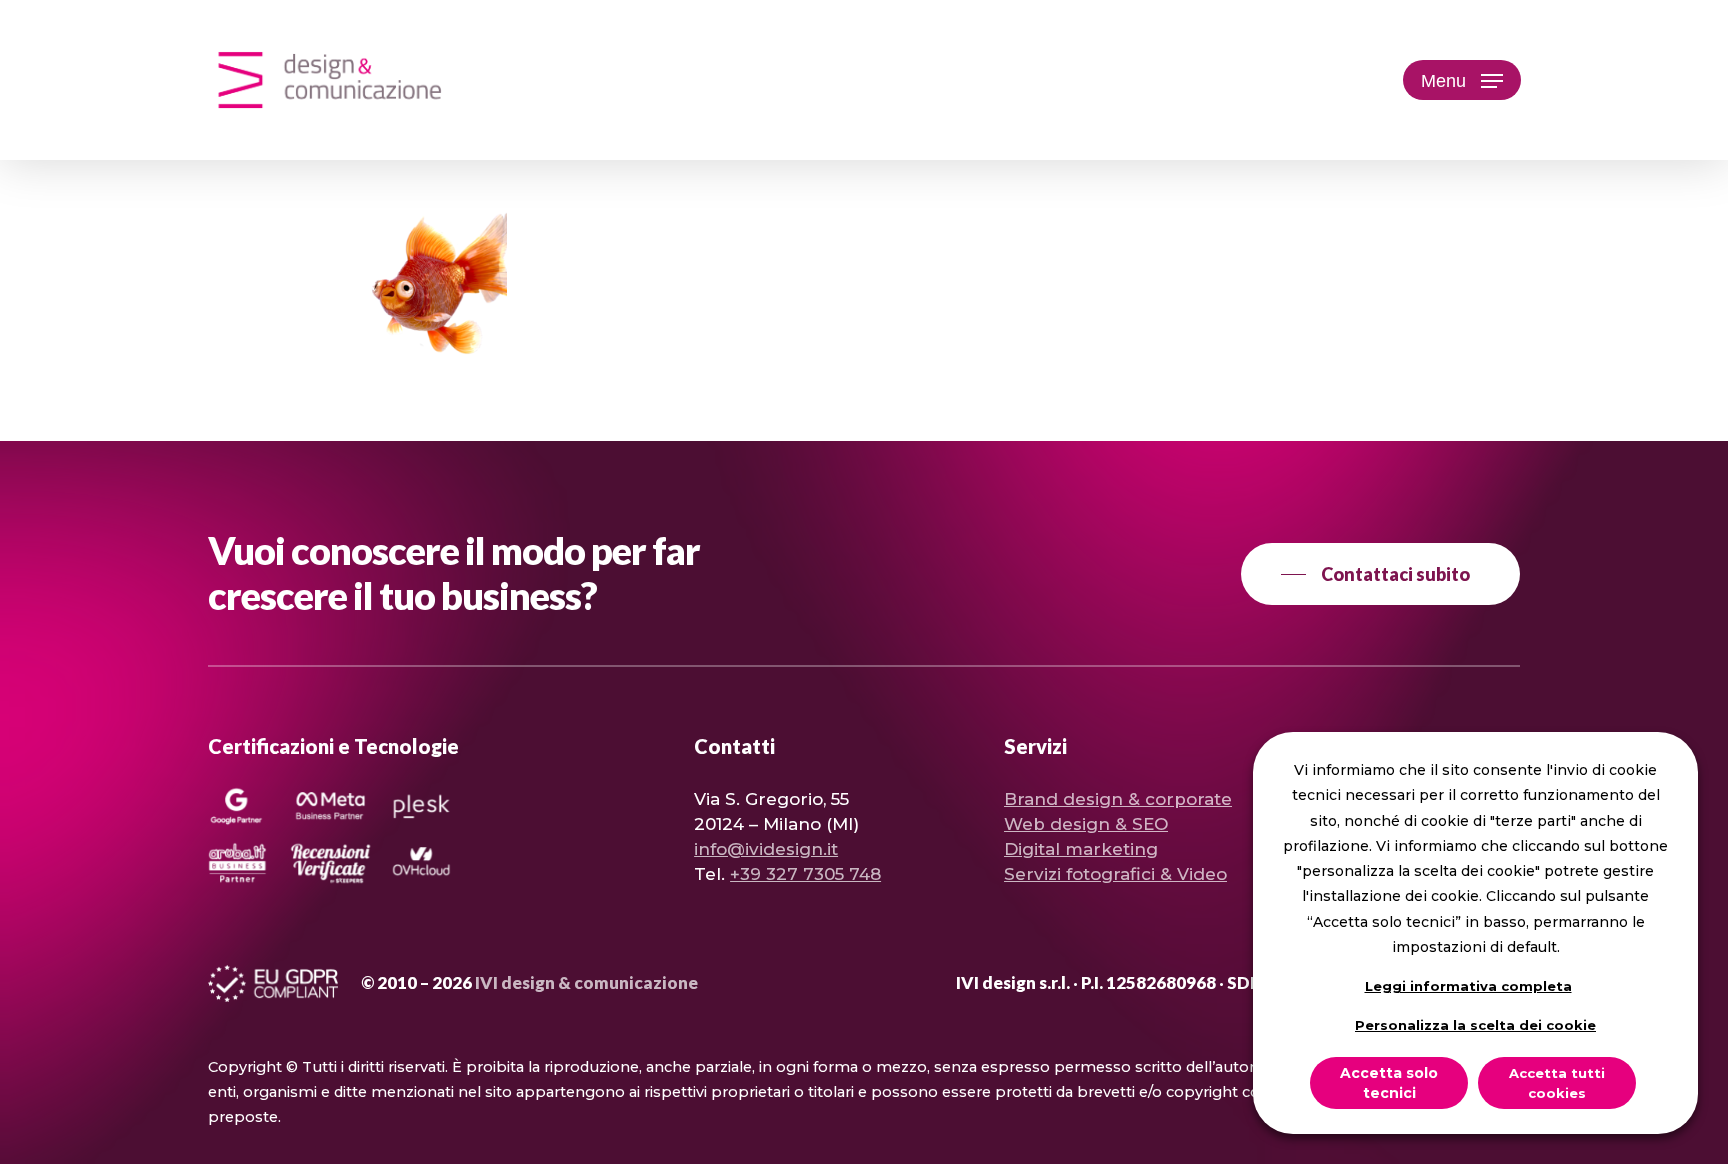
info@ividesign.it (766, 849)
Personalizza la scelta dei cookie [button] (1475, 1025)
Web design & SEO (1086, 824)
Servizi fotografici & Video (1115, 874)
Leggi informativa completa (1468, 986)
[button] (1462, 80)
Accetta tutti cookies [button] (1557, 1083)
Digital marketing (1081, 849)
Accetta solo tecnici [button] (1389, 1083)
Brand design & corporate (1118, 799)
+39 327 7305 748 (805, 874)
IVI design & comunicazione (586, 982)
